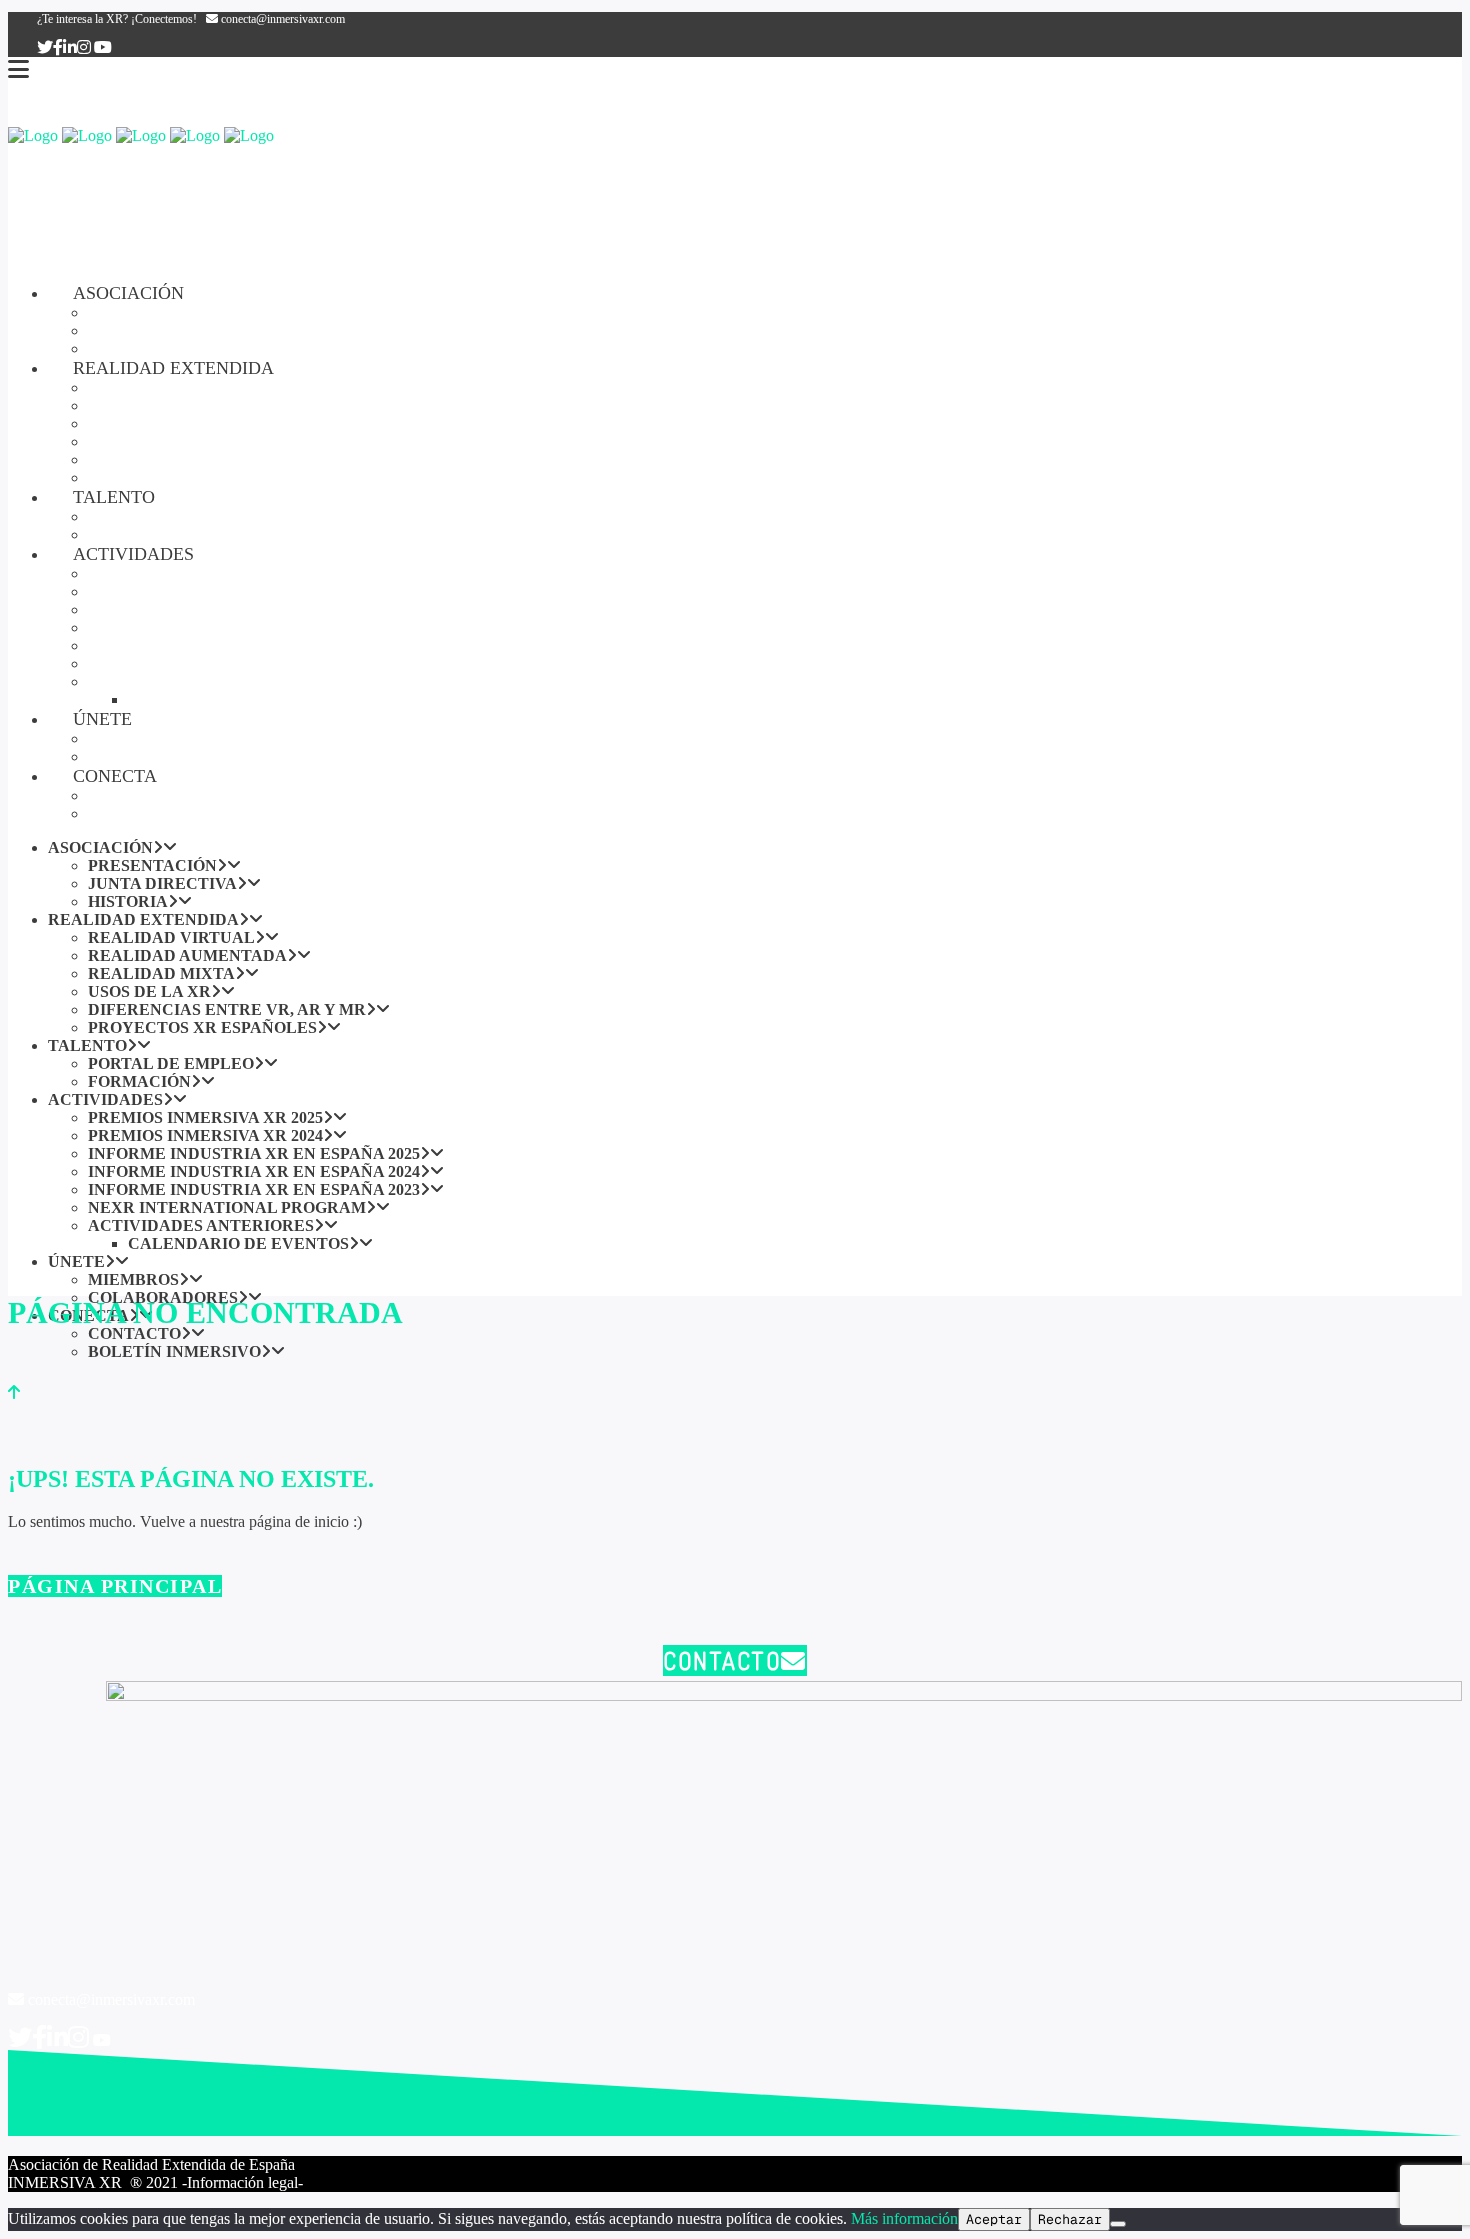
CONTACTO (722, 1660)
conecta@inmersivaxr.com (281, 19)
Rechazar (1070, 2219)
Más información (904, 2218)
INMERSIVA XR (67, 2182)
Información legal (242, 2182)
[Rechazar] (1118, 2224)
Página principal (115, 1586)
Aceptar (994, 2219)
